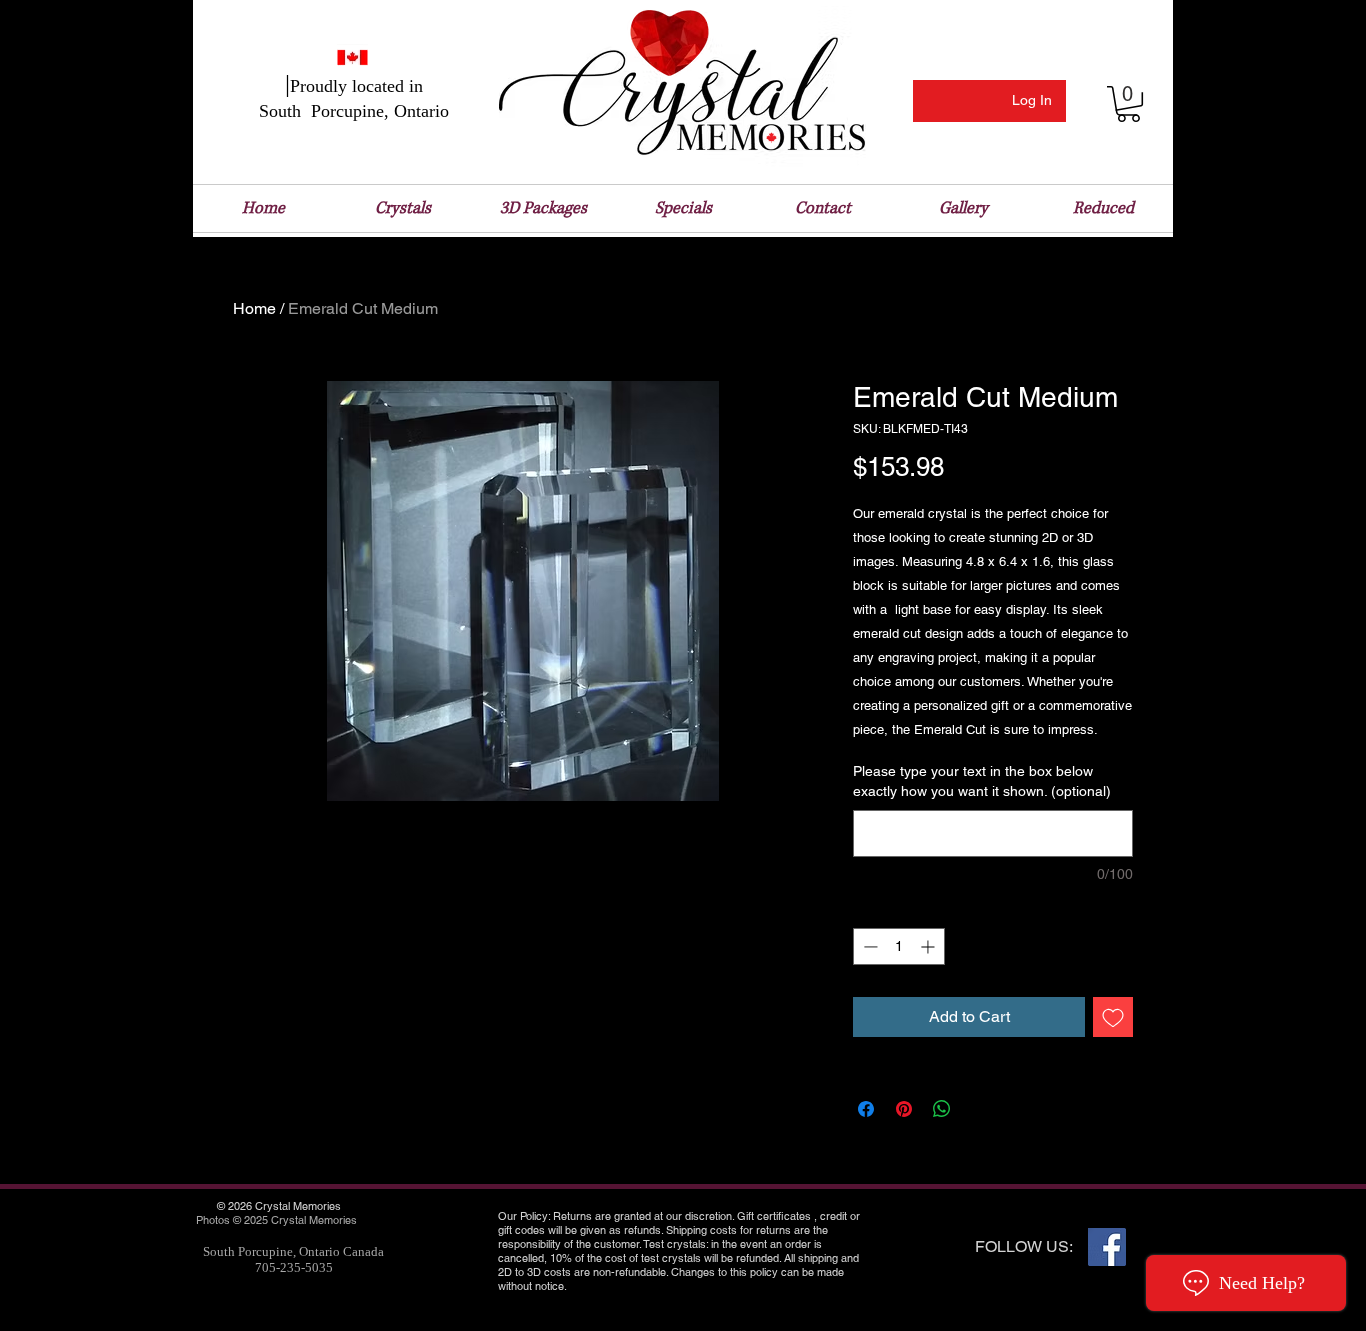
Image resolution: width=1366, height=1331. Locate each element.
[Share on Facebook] (866, 1109)
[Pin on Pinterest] (904, 1109)
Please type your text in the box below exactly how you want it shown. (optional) (982, 781)
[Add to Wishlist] (1113, 1017)
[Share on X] (980, 1109)
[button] (1128, 104)
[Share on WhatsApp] (942, 1109)
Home (254, 308)
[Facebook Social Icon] (1107, 1247)
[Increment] (929, 946)
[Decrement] (868, 946)
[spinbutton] (899, 946)
